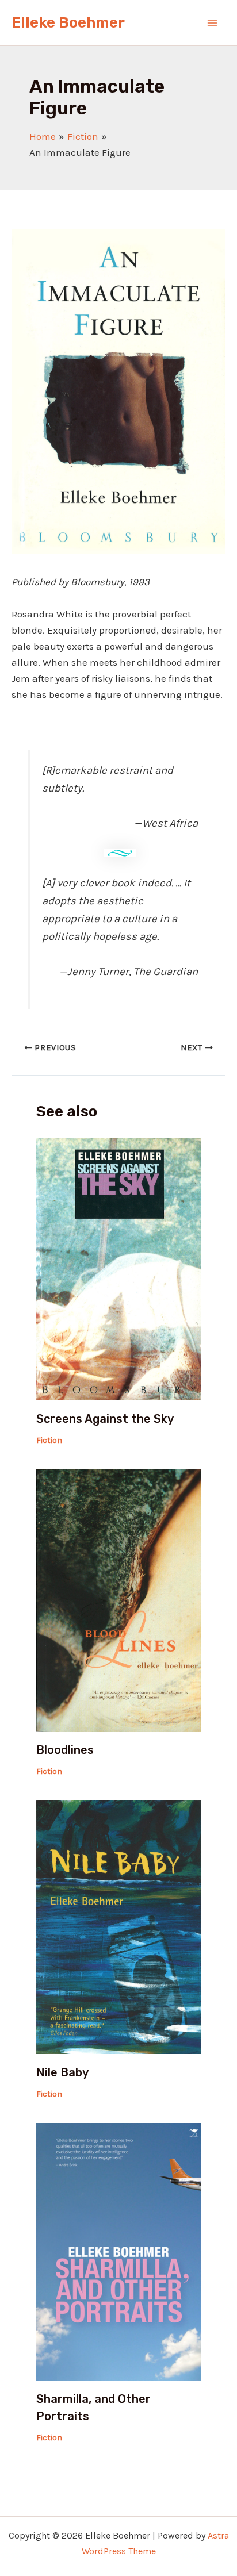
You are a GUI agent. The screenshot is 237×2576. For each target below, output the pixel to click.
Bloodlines (65, 1750)
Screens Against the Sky (105, 1419)
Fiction (49, 1440)
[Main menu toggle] (213, 23)
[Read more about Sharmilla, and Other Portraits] (119, 2251)
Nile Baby (62, 2072)
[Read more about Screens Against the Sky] (119, 1268)
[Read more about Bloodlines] (119, 1599)
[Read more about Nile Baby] (119, 1926)
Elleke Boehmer (68, 23)
